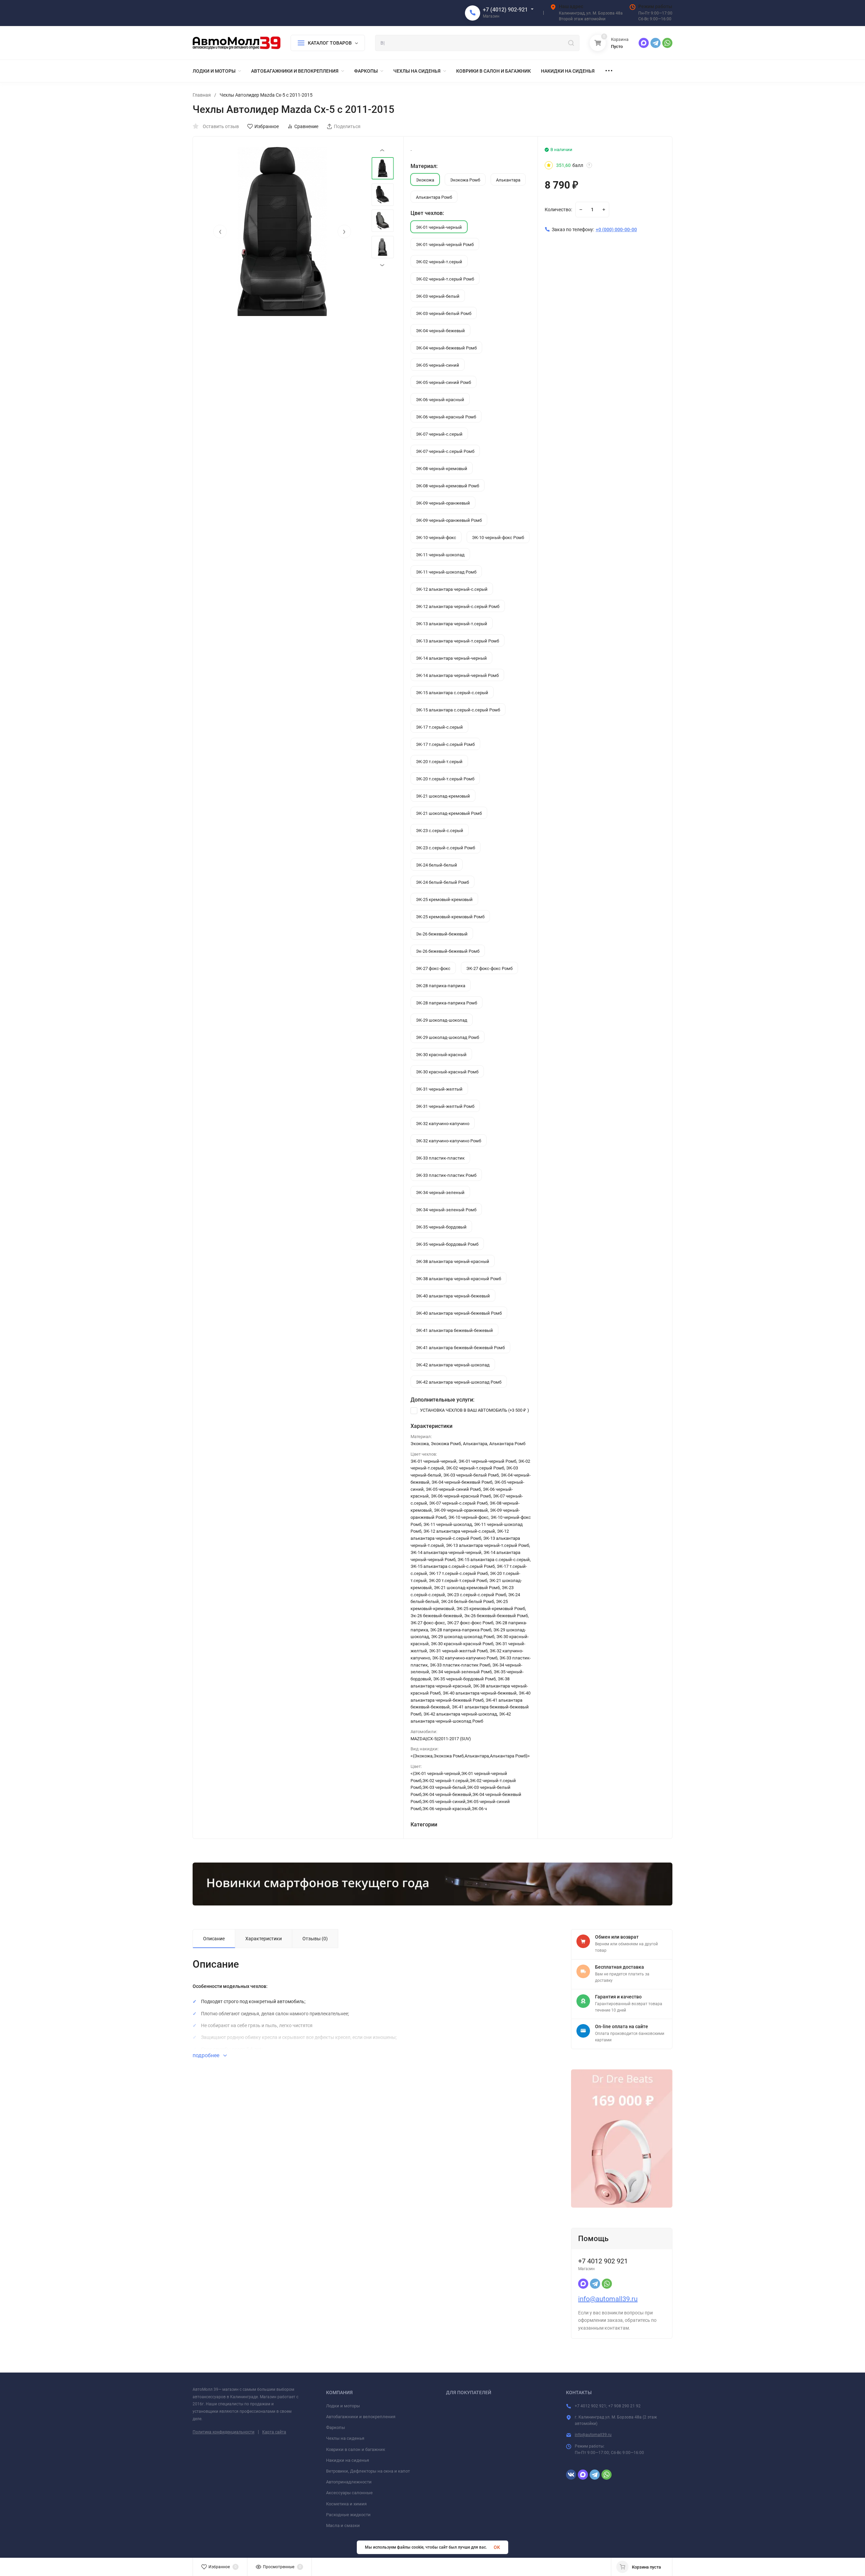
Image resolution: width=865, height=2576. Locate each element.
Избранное (267, 126)
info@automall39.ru (608, 2299)
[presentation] (220, 232)
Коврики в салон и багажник (356, 2449)
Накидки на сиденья (348, 2460)
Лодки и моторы (343, 2406)
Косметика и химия (346, 2504)
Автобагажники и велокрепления (361, 2417)
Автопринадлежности (349, 2482)
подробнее (207, 2055)
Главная (202, 95)
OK (497, 2547)
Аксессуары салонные (349, 2493)
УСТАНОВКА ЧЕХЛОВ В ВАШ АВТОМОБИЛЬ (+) (474, 1410)
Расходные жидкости (348, 2515)
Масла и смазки (343, 2525)
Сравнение (306, 126)
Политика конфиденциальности (224, 2432)
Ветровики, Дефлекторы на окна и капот (368, 2471)
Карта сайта (274, 2432)
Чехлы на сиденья (345, 2438)
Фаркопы (336, 2427)
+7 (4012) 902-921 (505, 10)
